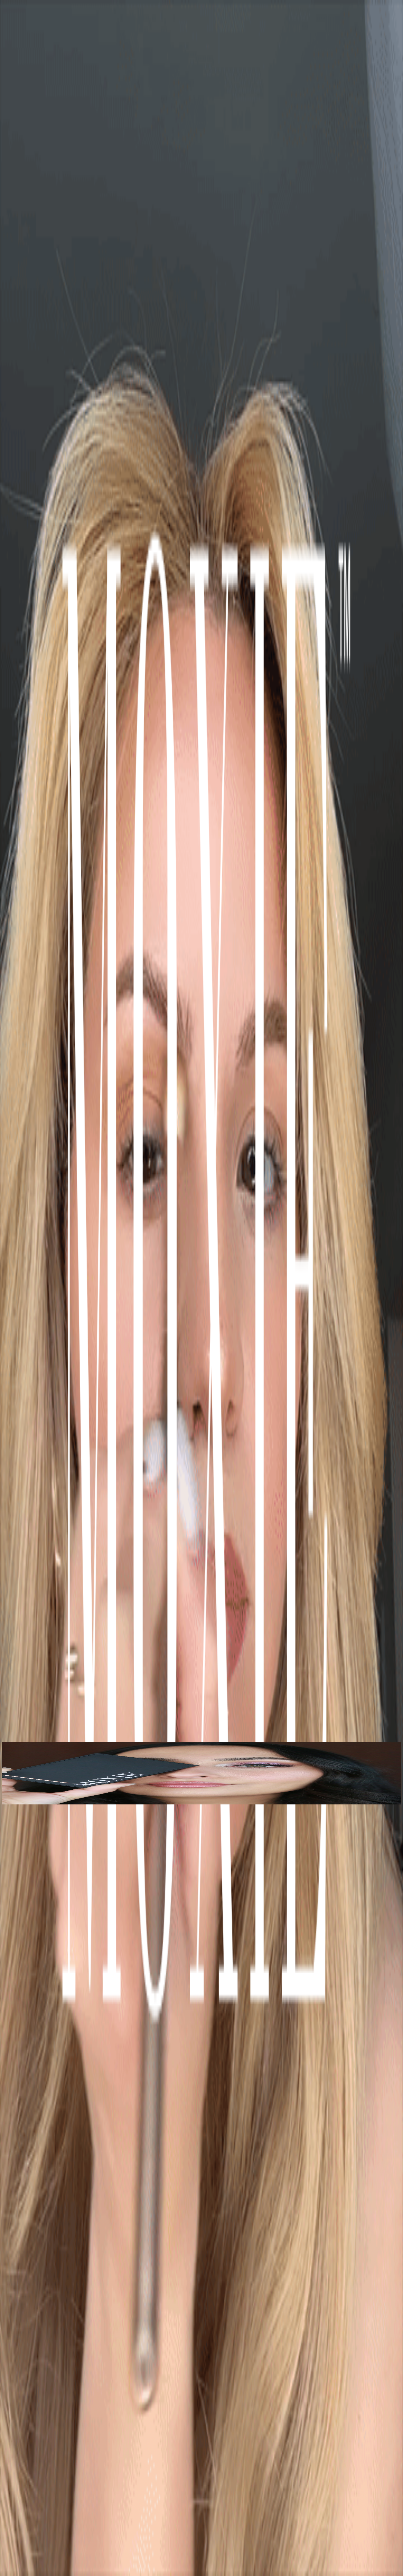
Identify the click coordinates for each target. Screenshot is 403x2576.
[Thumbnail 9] (4, 1803)
